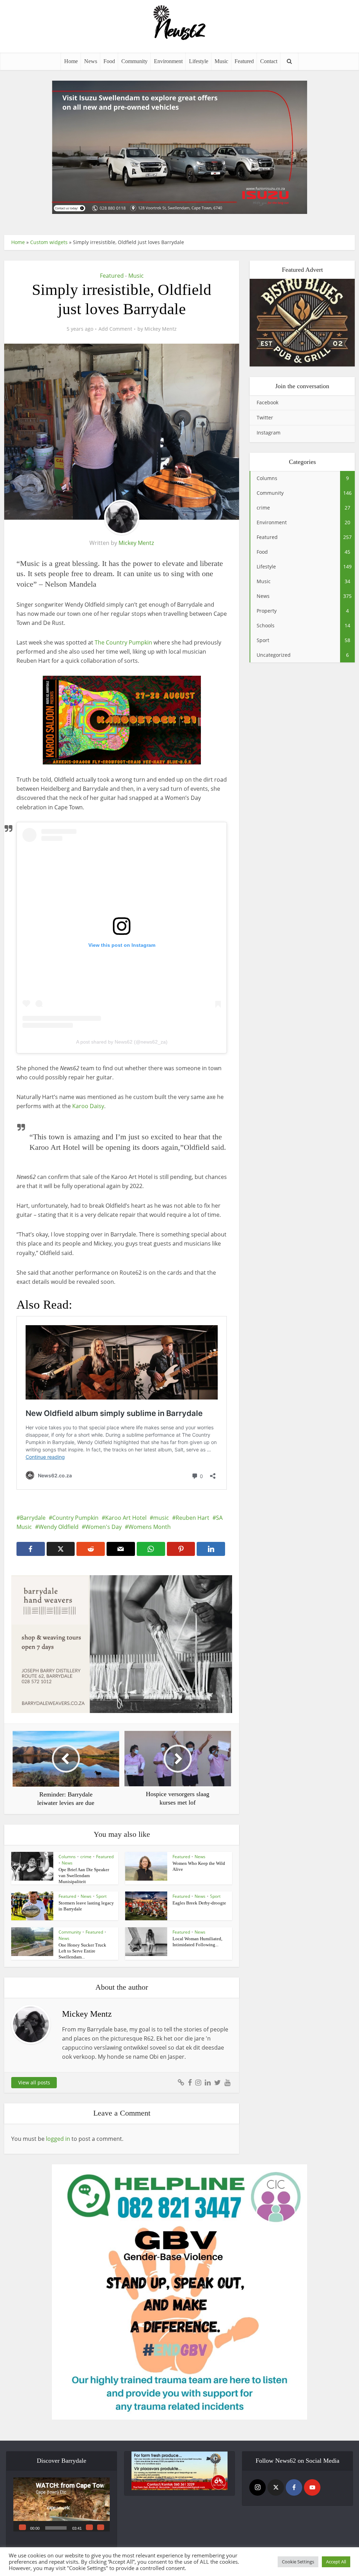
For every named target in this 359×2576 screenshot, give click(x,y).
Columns (67, 1857)
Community (134, 61)
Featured (244, 61)
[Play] (22, 2527)
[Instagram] (258, 2487)
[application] (62, 2504)
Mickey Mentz (161, 329)
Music (221, 61)
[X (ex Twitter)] (276, 2487)
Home (71, 61)
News (91, 61)
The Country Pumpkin (124, 642)
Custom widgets (49, 242)
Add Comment (115, 329)
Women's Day (103, 1527)
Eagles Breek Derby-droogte (199, 1903)
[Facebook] (294, 2487)
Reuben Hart (192, 1518)
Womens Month (150, 1527)
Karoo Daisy (88, 1106)
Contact (269, 61)
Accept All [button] (336, 2562)
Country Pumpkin (75, 1518)
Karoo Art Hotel (126, 1518)
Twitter (265, 417)
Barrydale (33, 1518)
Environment (168, 61)
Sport (101, 1896)
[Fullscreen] (101, 2527)
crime (86, 1857)
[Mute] (89, 2527)
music (161, 1518)
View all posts (34, 2082)
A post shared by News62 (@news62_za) (122, 1042)
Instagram (269, 433)
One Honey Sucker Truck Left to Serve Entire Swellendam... (82, 1951)
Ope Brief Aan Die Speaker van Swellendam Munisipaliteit (84, 1876)
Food (109, 61)
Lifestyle (199, 61)
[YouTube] (312, 2487)
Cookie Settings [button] (298, 2562)
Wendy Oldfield (59, 1527)
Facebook (267, 402)
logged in (58, 2139)
